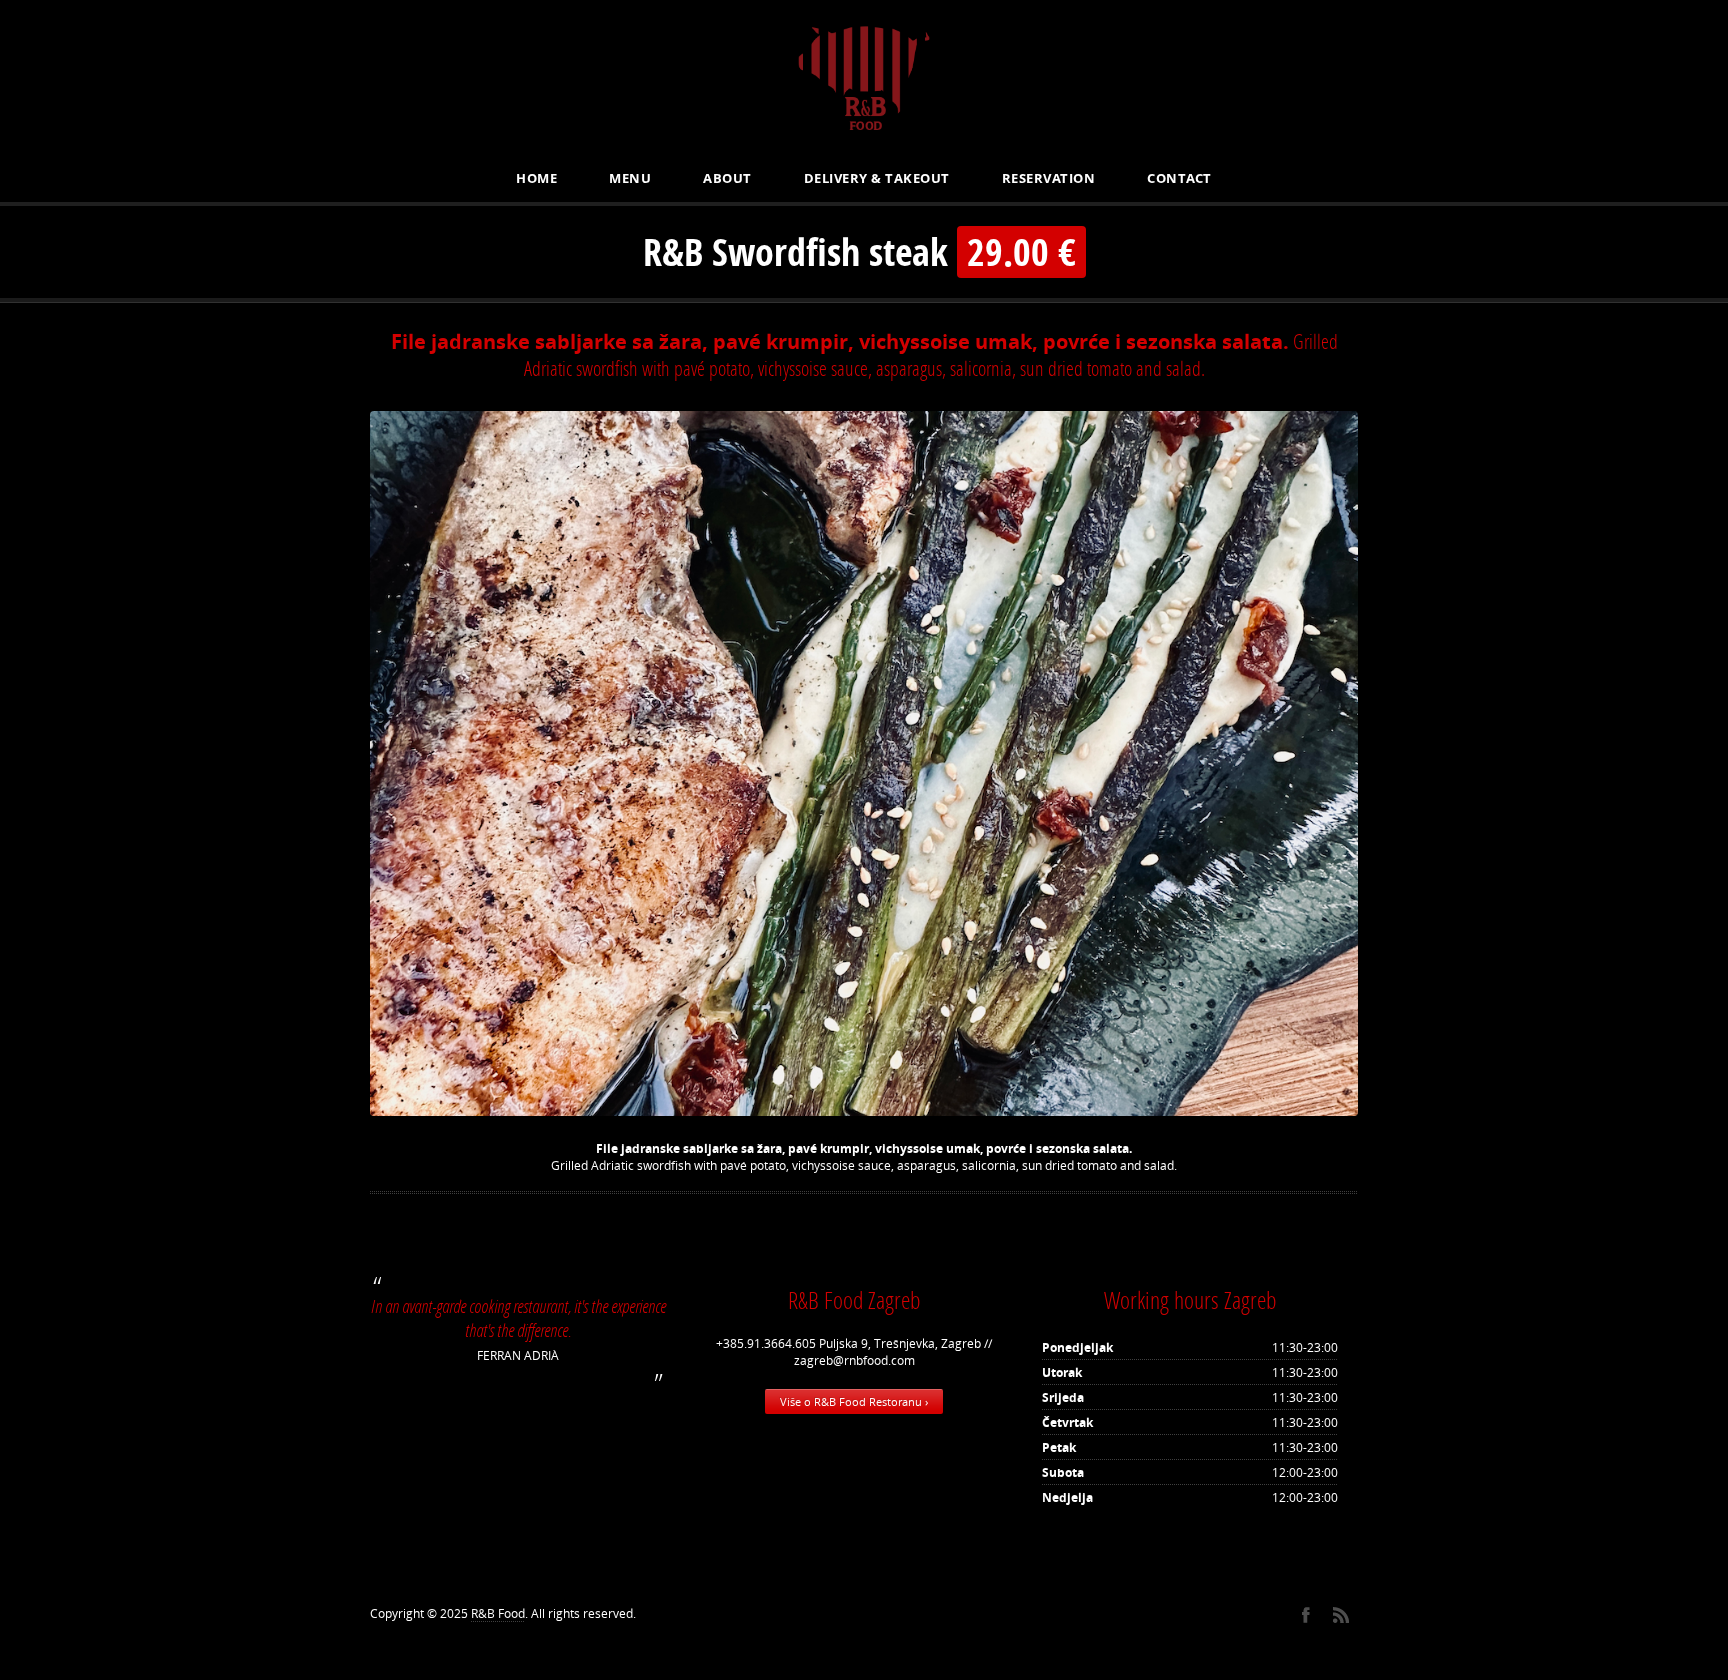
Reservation (1049, 178)
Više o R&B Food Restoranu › (854, 1401)
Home (536, 178)
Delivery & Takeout (877, 178)
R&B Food (498, 1613)
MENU (630, 178)
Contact (1179, 178)
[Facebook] (1305, 1615)
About (727, 178)
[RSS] (1340, 1615)
